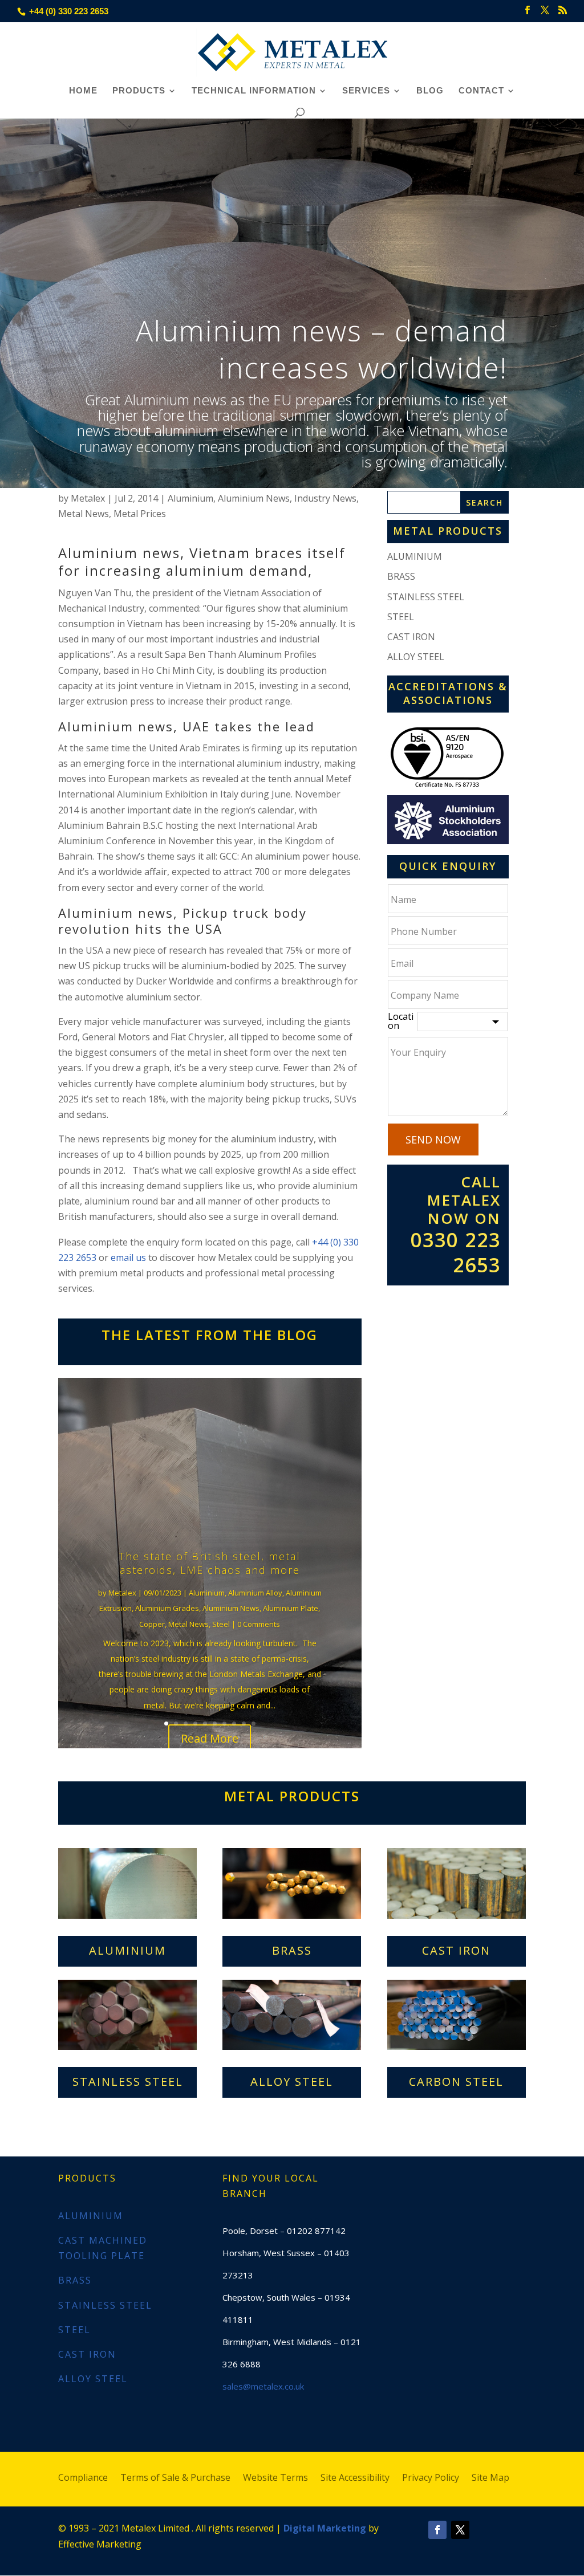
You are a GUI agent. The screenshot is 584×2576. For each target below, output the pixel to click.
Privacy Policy (431, 2479)
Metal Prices (140, 514)
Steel (221, 1624)
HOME (83, 91)
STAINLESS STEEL (426, 597)
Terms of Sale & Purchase (175, 2479)
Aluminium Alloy (255, 1593)
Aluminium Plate (291, 1608)
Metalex (88, 498)
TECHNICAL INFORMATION (254, 91)
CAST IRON (411, 637)
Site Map (490, 2479)
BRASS (401, 576)
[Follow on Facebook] (437, 2530)
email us (128, 1258)
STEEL (401, 617)
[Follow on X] (460, 2530)
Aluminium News (254, 498)
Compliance (83, 2479)
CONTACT (481, 91)
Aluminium (190, 498)
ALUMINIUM (415, 556)
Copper (152, 1624)
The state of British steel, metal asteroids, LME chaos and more (210, 1563)
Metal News (84, 514)
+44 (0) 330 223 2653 (69, 11)
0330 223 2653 (456, 1252)
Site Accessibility (355, 2479)
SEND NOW (433, 1140)
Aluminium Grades (167, 1608)
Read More (210, 1738)
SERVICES (366, 91)
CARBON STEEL (456, 2081)
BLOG (430, 91)
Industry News (325, 498)
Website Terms (275, 2479)
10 (254, 1724)
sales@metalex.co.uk (263, 2386)
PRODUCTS (139, 91)
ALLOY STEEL (416, 657)
